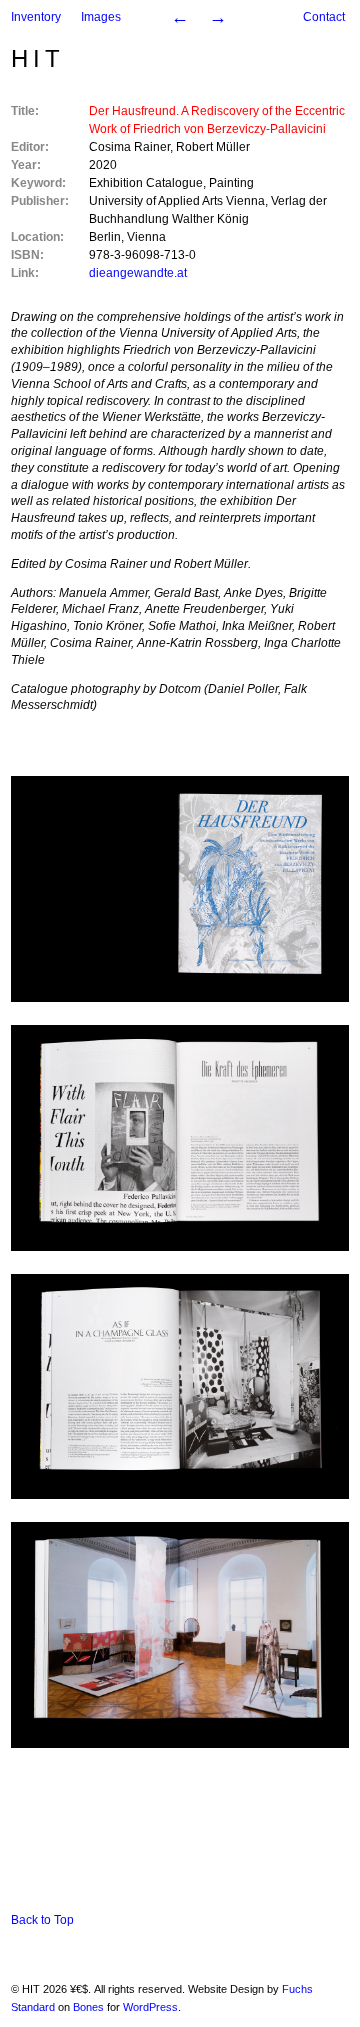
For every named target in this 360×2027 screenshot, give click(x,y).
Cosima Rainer (129, 147)
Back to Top (42, 1920)
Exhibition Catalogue (146, 183)
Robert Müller (213, 147)
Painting (231, 183)
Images (101, 17)
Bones (88, 2007)
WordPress (150, 2007)
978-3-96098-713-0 (142, 255)
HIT (38, 58)
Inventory (36, 17)
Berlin (105, 237)
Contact (324, 17)
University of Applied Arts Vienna (177, 201)
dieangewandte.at (138, 273)
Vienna (146, 237)
